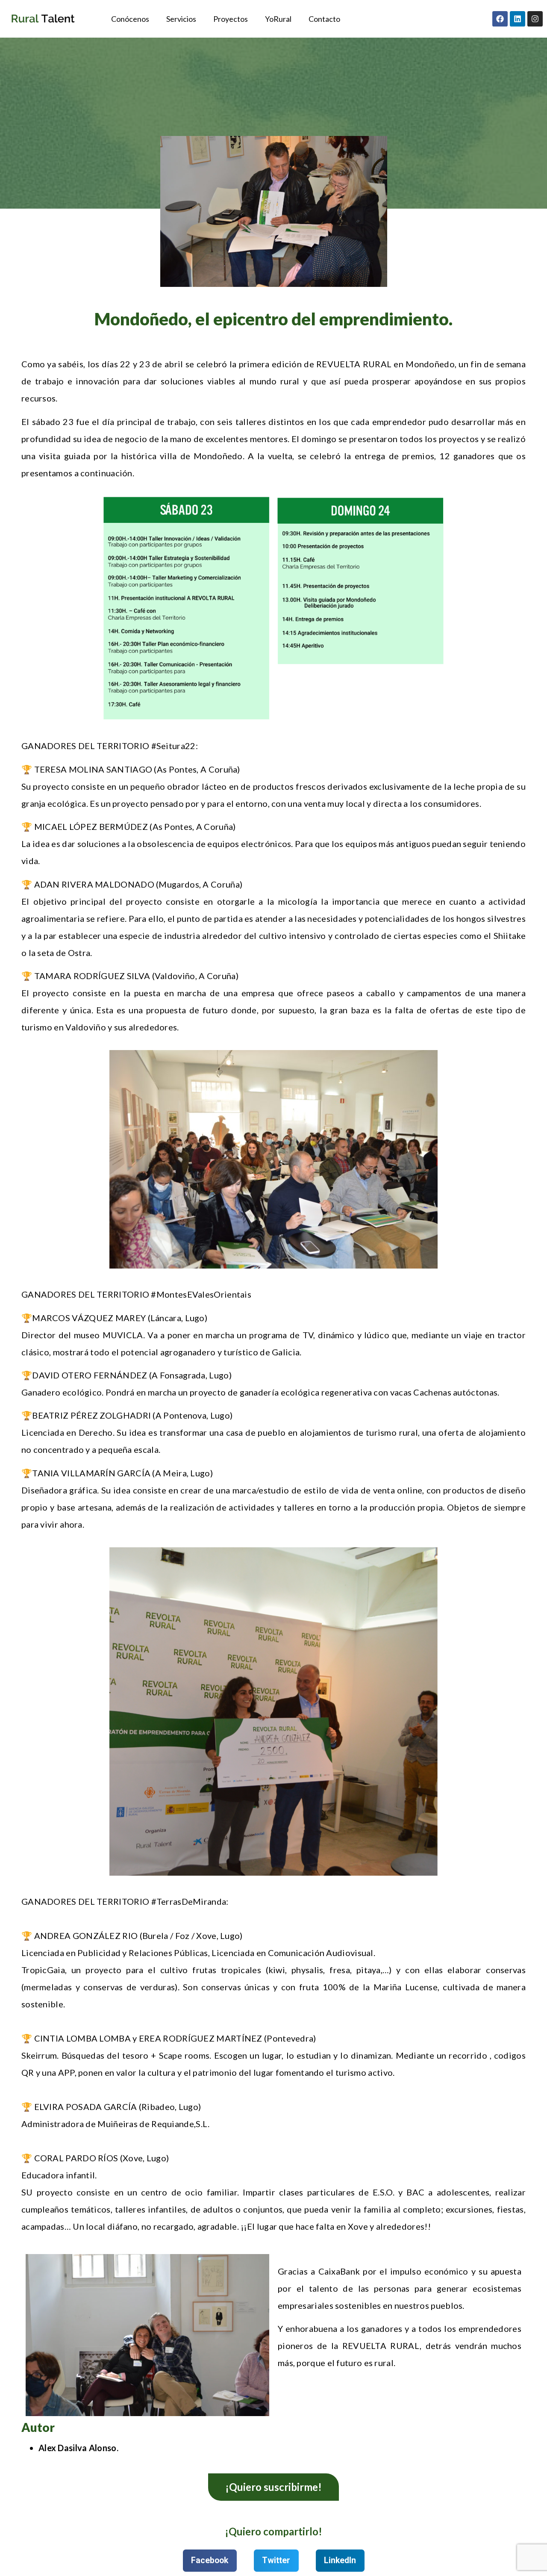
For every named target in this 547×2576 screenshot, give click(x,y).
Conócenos (130, 19)
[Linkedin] (518, 19)
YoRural (278, 19)
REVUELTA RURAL (354, 364)
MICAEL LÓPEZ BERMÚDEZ (91, 826)
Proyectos (231, 19)
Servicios (181, 19)
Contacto (324, 19)
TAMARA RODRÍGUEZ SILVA (92, 976)
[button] (210, 2561)
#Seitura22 (174, 746)
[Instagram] (535, 19)
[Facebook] (500, 19)
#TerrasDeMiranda (189, 1901)
